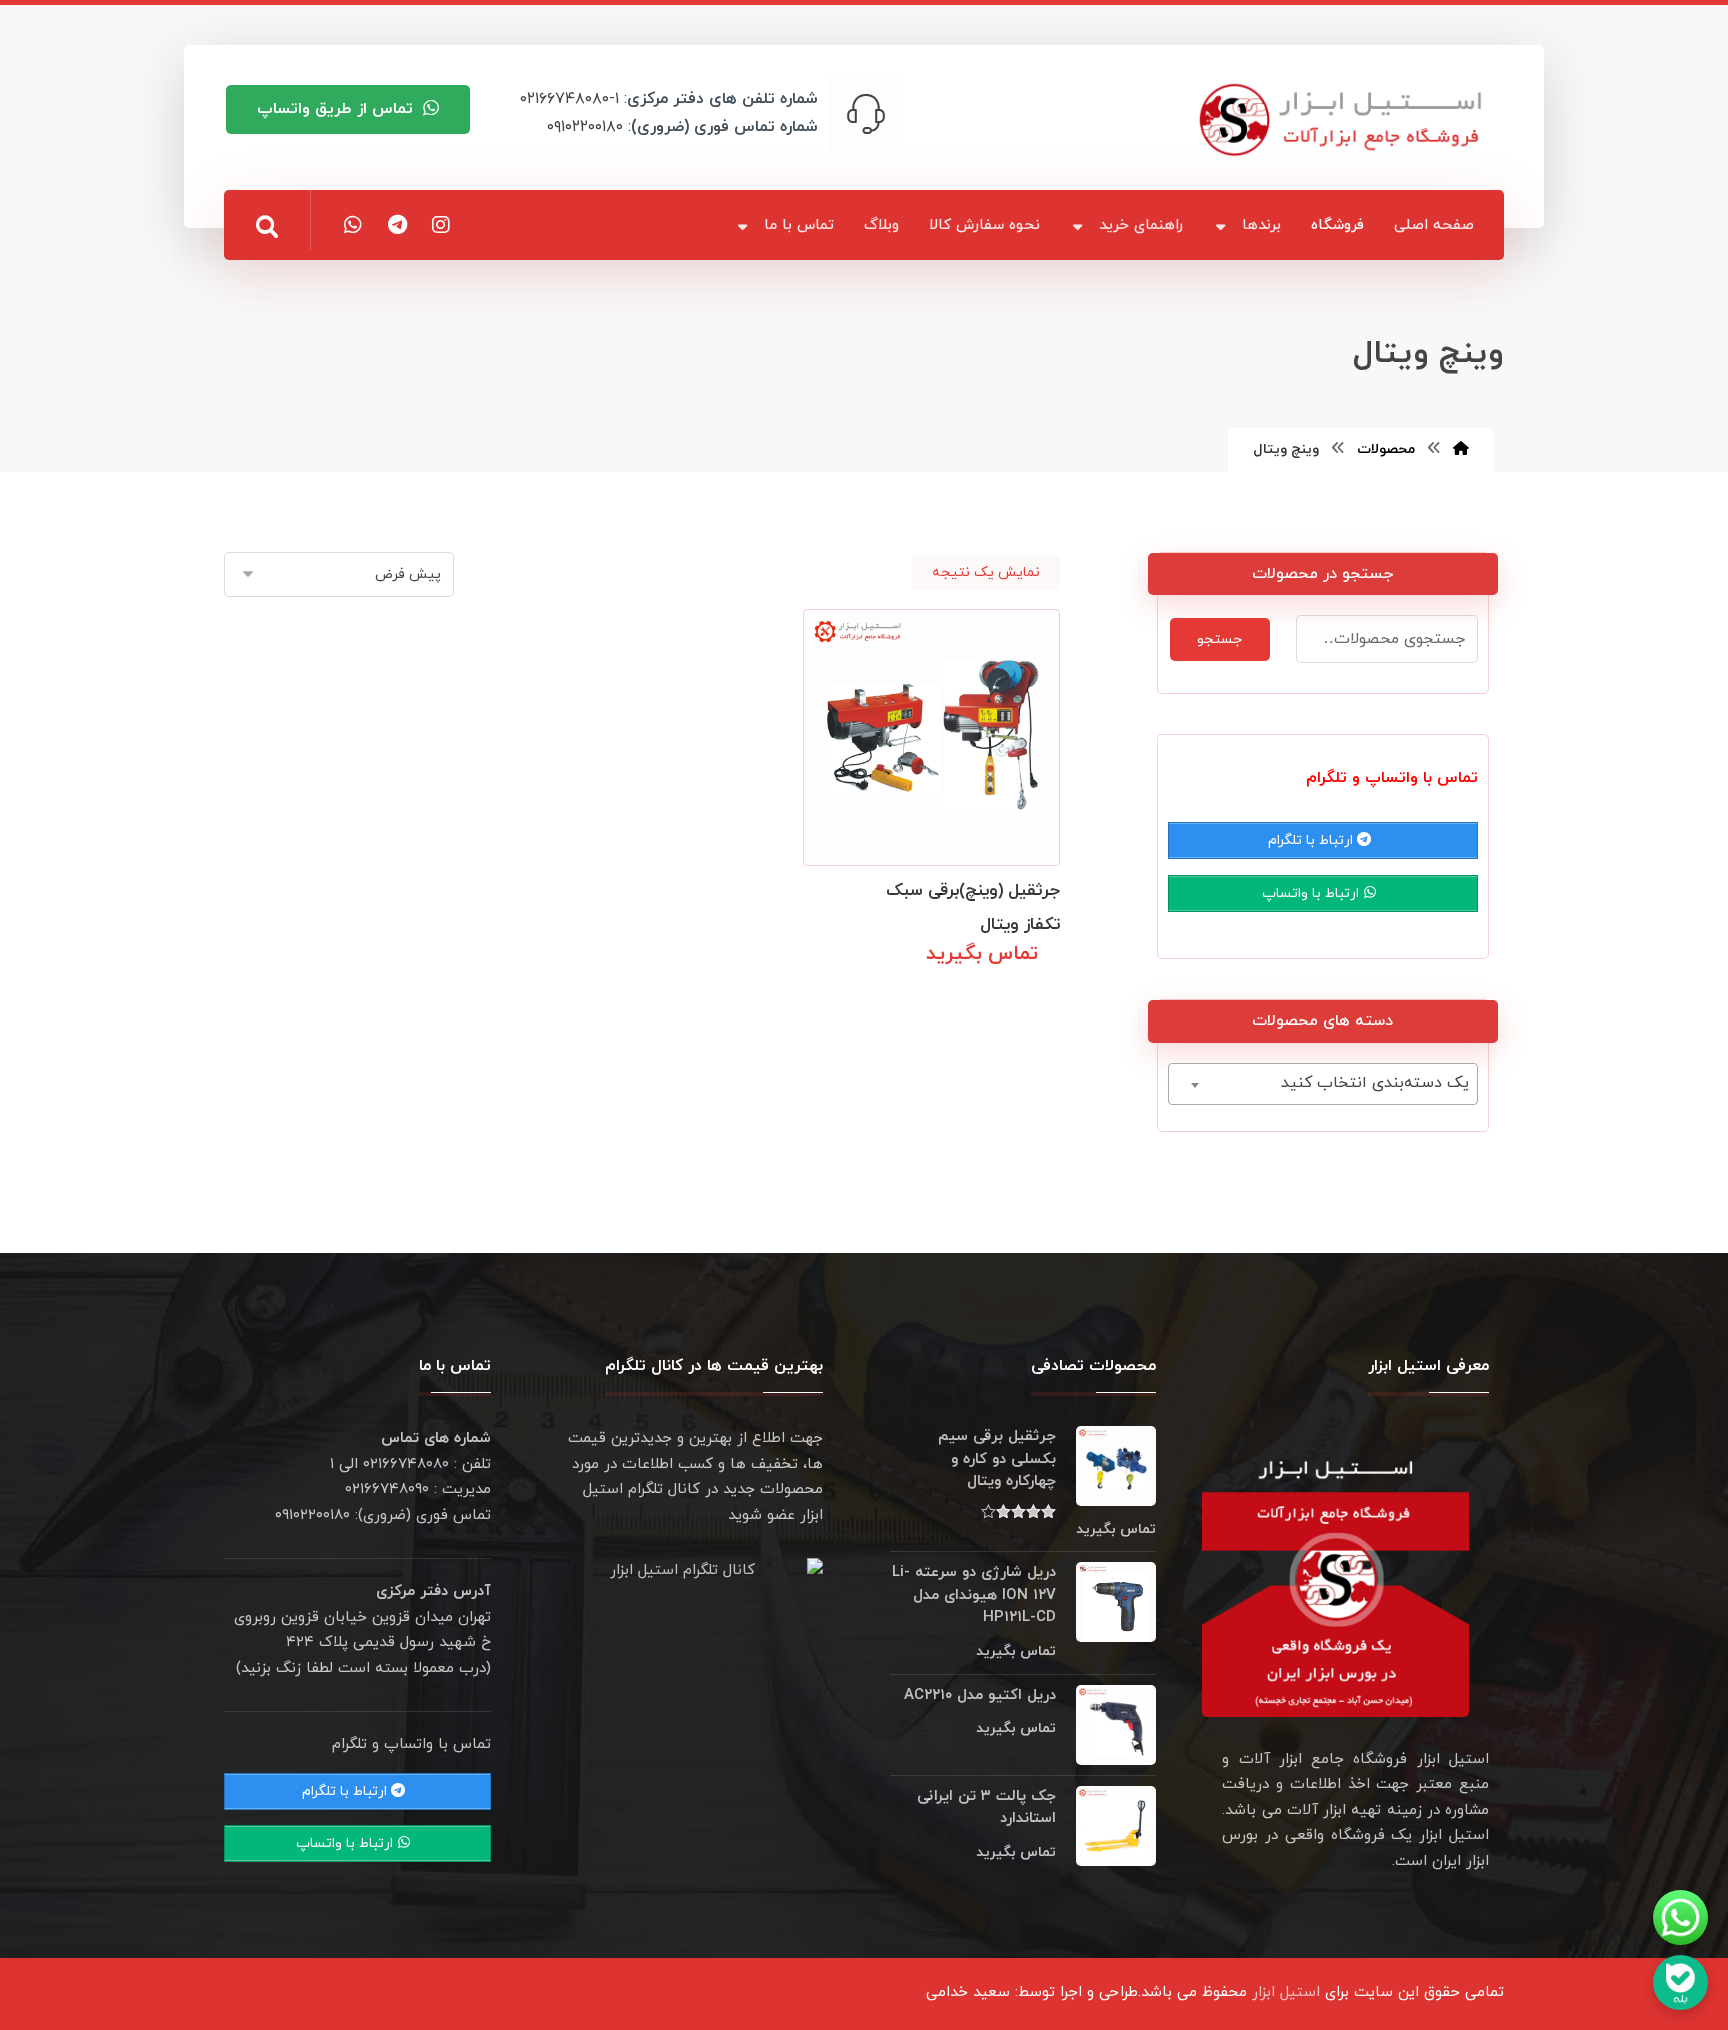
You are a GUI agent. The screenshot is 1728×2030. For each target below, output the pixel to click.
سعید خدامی (968, 1992)
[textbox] (1323, 1083)
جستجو (1219, 639)
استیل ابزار (1286, 1992)
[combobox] (1323, 1084)
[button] (267, 227)
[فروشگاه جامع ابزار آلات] (1344, 119)
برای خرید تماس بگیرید (961, 998)
